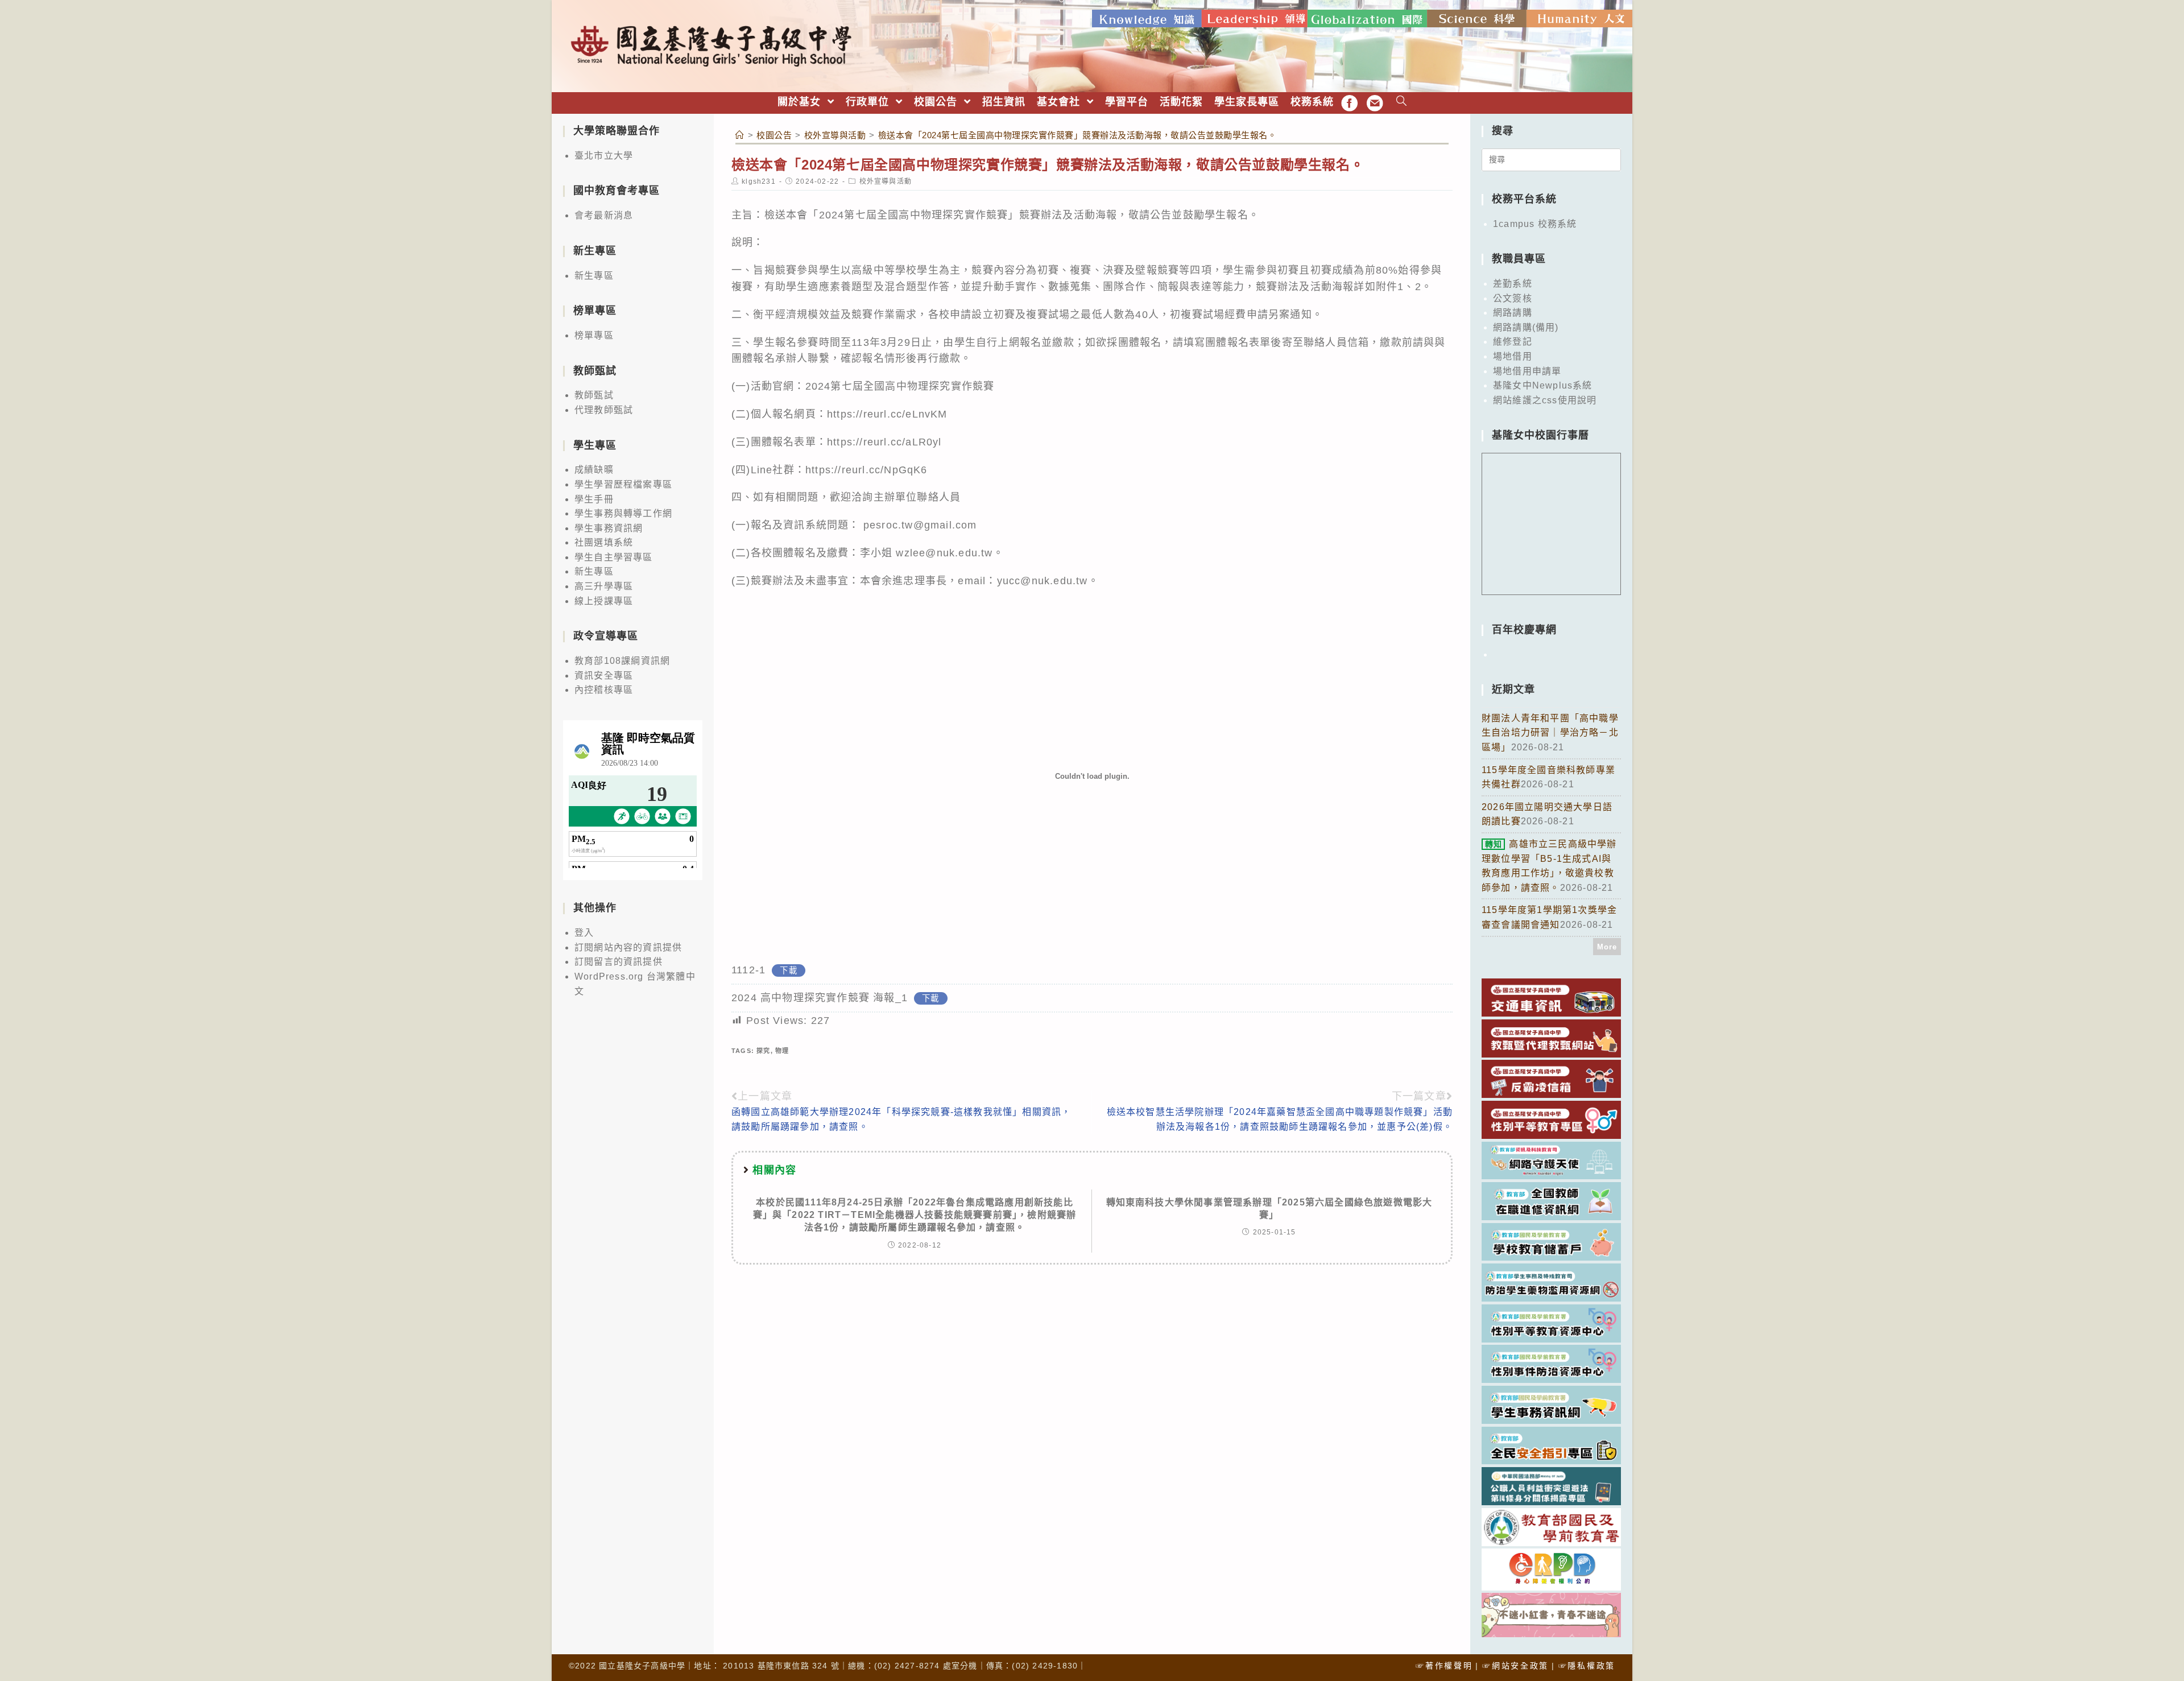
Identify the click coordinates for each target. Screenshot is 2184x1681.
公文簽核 (1513, 298)
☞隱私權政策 (1587, 1666)
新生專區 (594, 276)
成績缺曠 (594, 470)
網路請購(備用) (1526, 327)
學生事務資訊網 (609, 528)
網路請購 (1513, 313)
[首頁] (740, 135)
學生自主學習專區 (614, 557)
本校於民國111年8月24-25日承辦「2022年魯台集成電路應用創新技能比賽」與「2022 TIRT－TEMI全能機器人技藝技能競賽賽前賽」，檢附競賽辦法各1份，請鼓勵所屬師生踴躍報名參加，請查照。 (915, 1215)
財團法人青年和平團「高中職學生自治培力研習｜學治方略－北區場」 (1550, 733)
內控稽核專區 (604, 690)
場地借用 (1513, 356)
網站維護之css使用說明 (1545, 400)
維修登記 (1513, 342)
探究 (763, 1051)
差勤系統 (1513, 284)
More (1607, 947)
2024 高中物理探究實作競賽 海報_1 (820, 998)
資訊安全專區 (604, 676)
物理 (782, 1051)
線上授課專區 (604, 601)
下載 (788, 970)
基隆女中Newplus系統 (1543, 385)
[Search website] (1402, 102)
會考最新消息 (604, 215)
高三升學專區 (604, 586)
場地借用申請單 (1527, 371)
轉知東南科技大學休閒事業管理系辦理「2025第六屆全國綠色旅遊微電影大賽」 (1269, 1209)
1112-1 (748, 970)
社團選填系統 (604, 542)
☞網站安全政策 (1515, 1666)
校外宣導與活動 (886, 181)
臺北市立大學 (604, 156)
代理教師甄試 (604, 410)
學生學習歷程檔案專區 (623, 484)
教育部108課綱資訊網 (622, 661)
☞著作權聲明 (1444, 1666)
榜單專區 (594, 335)
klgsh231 (759, 181)
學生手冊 (594, 499)
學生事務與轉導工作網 (623, 513)
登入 (584, 933)
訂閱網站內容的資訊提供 (628, 947)
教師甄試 (594, 395)
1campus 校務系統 (1535, 224)
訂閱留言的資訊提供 (619, 962)
